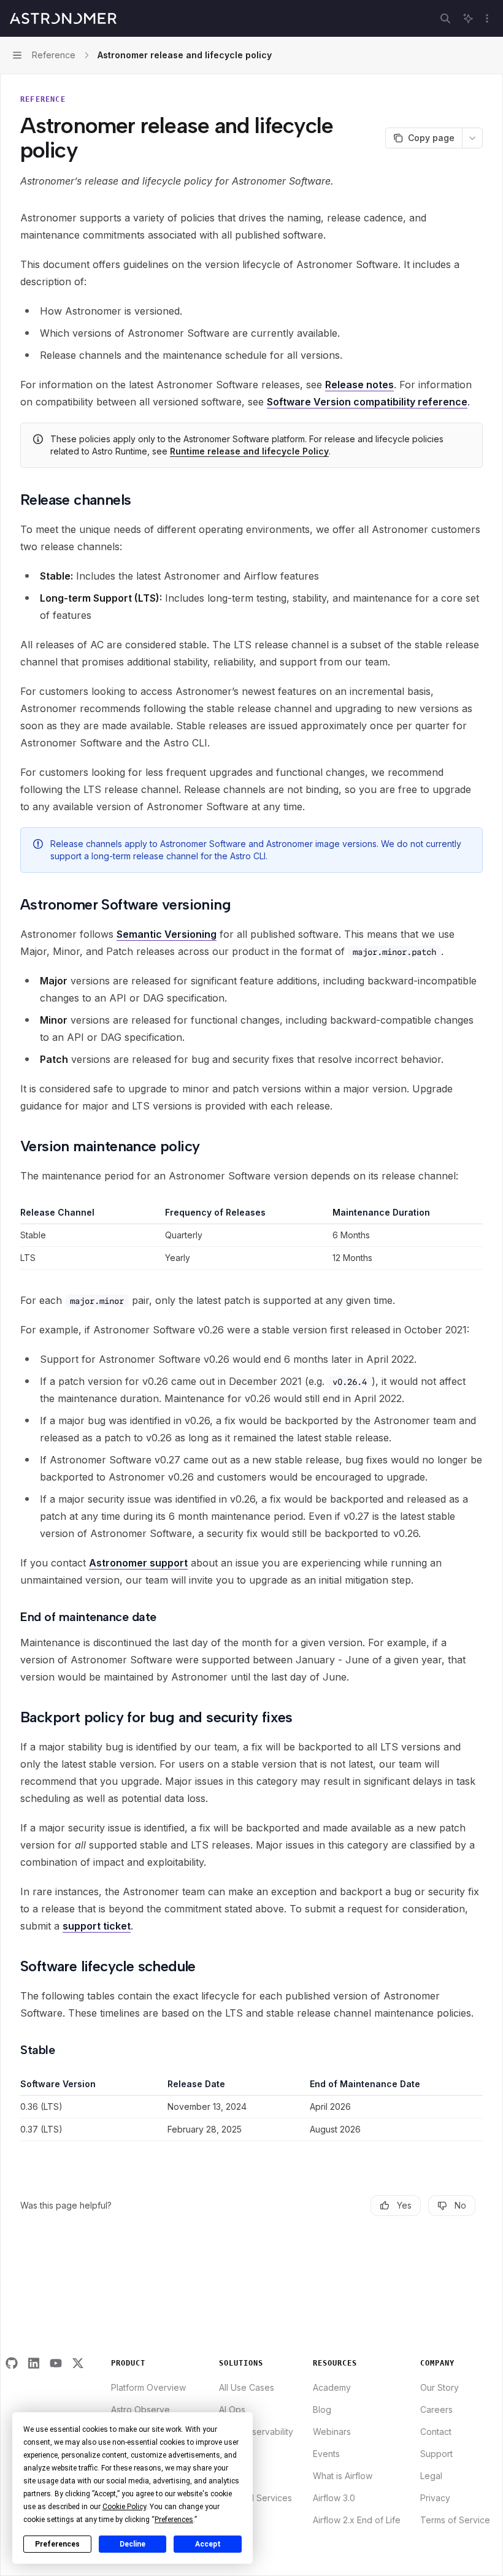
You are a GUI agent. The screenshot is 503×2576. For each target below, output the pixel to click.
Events (326, 2454)
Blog (322, 2409)
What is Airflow (343, 2476)
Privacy (435, 2498)
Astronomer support (138, 1563)
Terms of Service (455, 2520)
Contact (436, 2432)
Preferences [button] (174, 2520)
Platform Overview (148, 2387)
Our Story (440, 2387)
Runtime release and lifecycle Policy (249, 451)
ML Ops (234, 2476)
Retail (230, 2520)
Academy (332, 2387)
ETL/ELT (236, 2454)
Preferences (57, 2544)
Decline (132, 2544)
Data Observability (256, 2432)
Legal (431, 2476)
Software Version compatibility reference (367, 402)
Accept (208, 2544)
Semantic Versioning (167, 934)
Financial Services (255, 2498)
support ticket (97, 1926)
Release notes (359, 385)
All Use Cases (247, 2387)
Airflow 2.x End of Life (357, 2520)
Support (436, 2454)
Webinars (332, 2432)
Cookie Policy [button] (124, 2507)
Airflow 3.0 (334, 2498)
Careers (436, 2409)
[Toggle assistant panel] (468, 18)
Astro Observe (140, 2409)
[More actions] (487, 18)
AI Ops (232, 2409)
